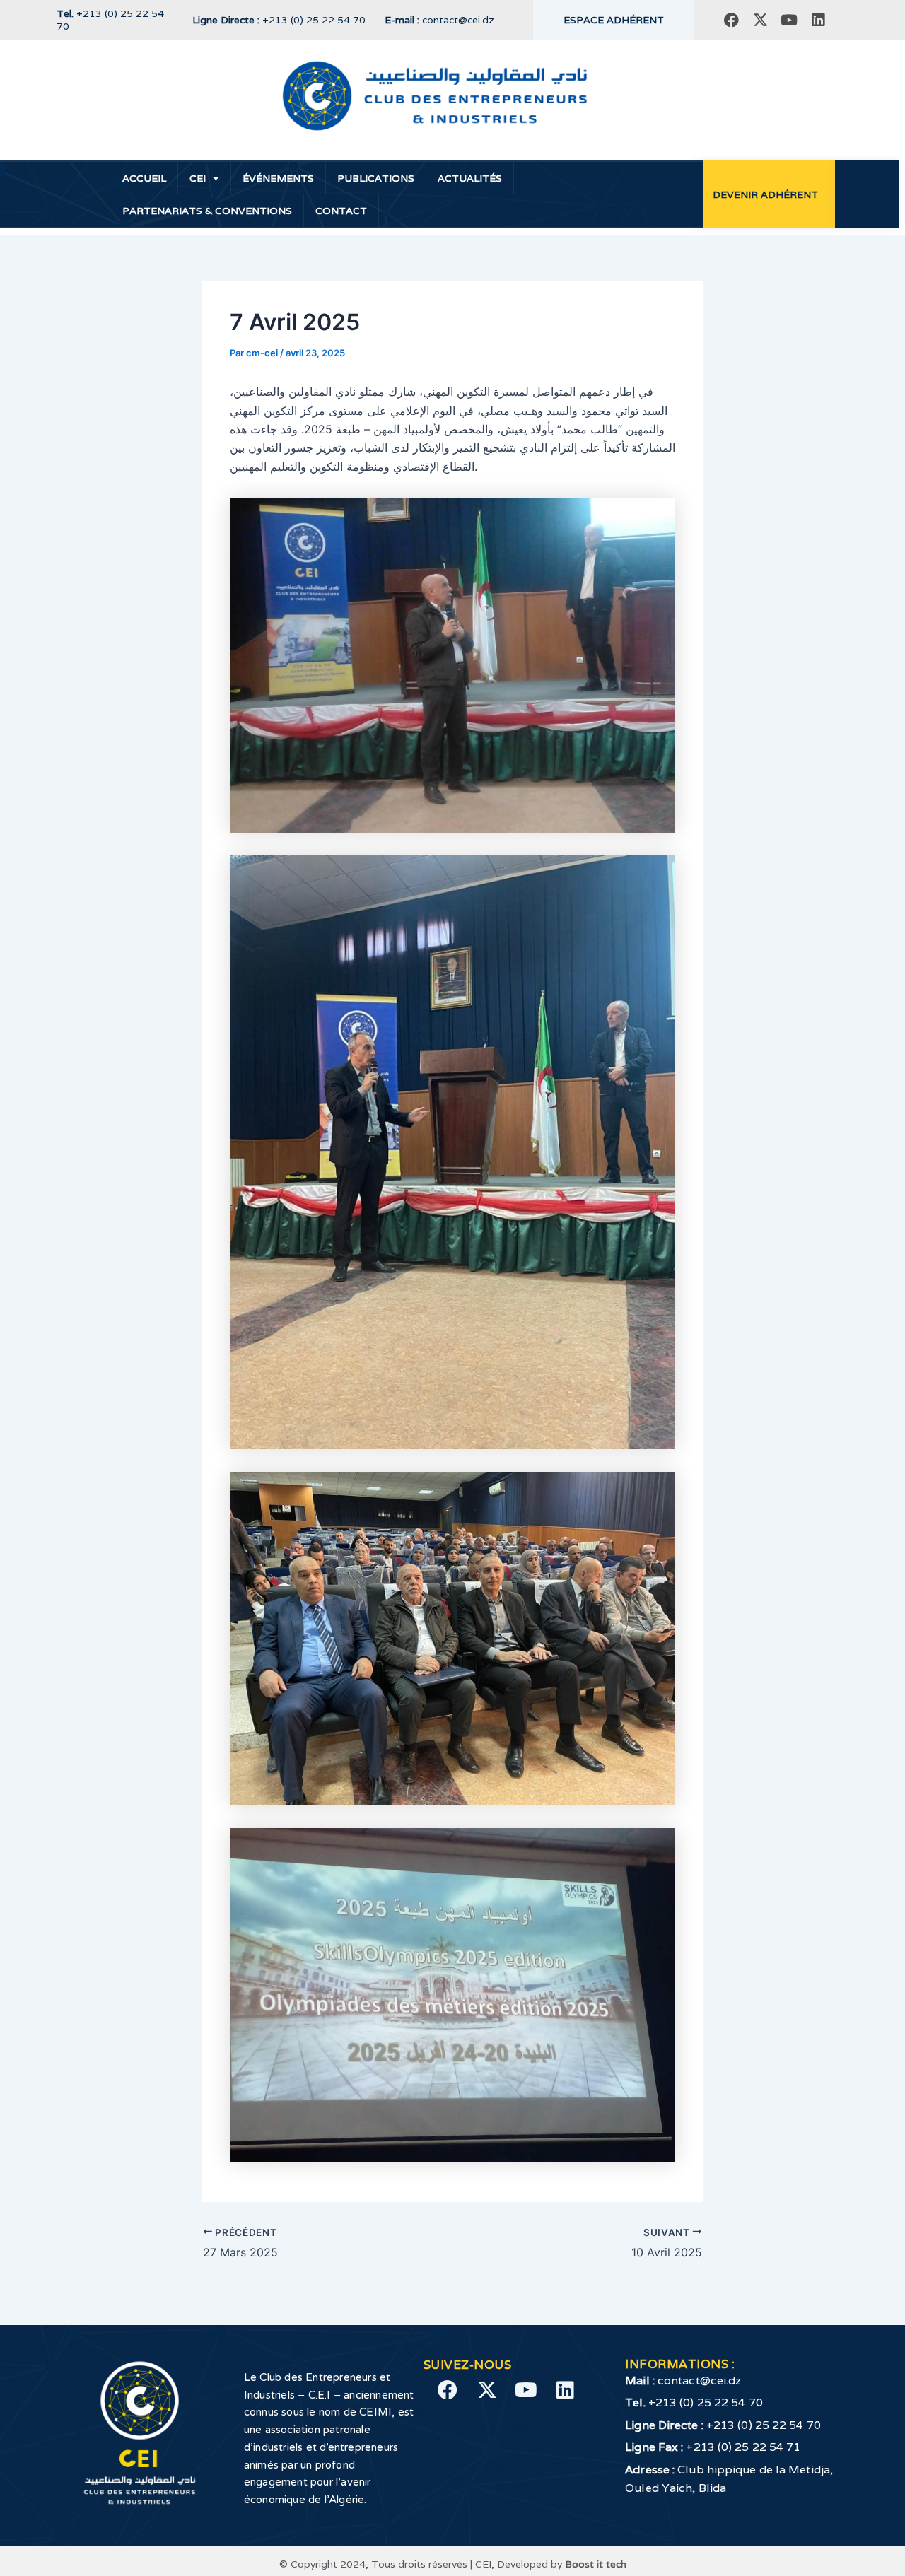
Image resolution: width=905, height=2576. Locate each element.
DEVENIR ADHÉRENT (765, 194)
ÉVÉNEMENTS (278, 178)
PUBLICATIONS (376, 178)
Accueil (144, 178)
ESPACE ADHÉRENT (614, 20)
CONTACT (341, 211)
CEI (198, 178)
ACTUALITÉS (470, 178)
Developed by (562, 2564)
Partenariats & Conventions (207, 211)
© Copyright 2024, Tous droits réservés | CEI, (388, 2564)
